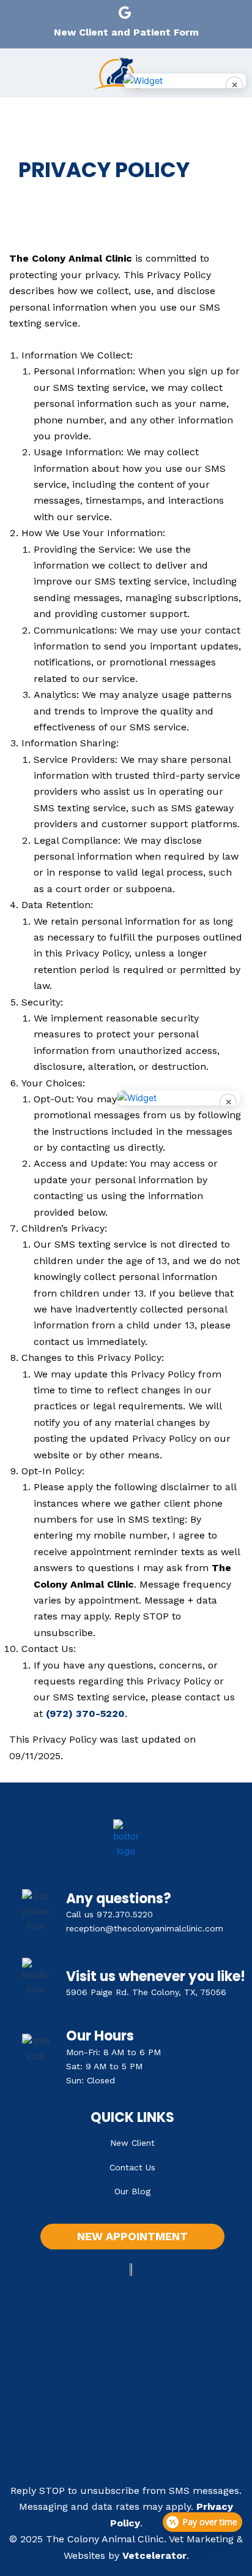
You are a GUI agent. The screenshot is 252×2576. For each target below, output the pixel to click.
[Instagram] (152, 12)
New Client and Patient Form (126, 32)
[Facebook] (100, 12)
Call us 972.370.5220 (109, 1914)
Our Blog (132, 2191)
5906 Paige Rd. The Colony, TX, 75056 (146, 1992)
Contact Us (132, 2167)
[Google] (125, 12)
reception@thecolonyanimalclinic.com (145, 1928)
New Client (132, 2143)
